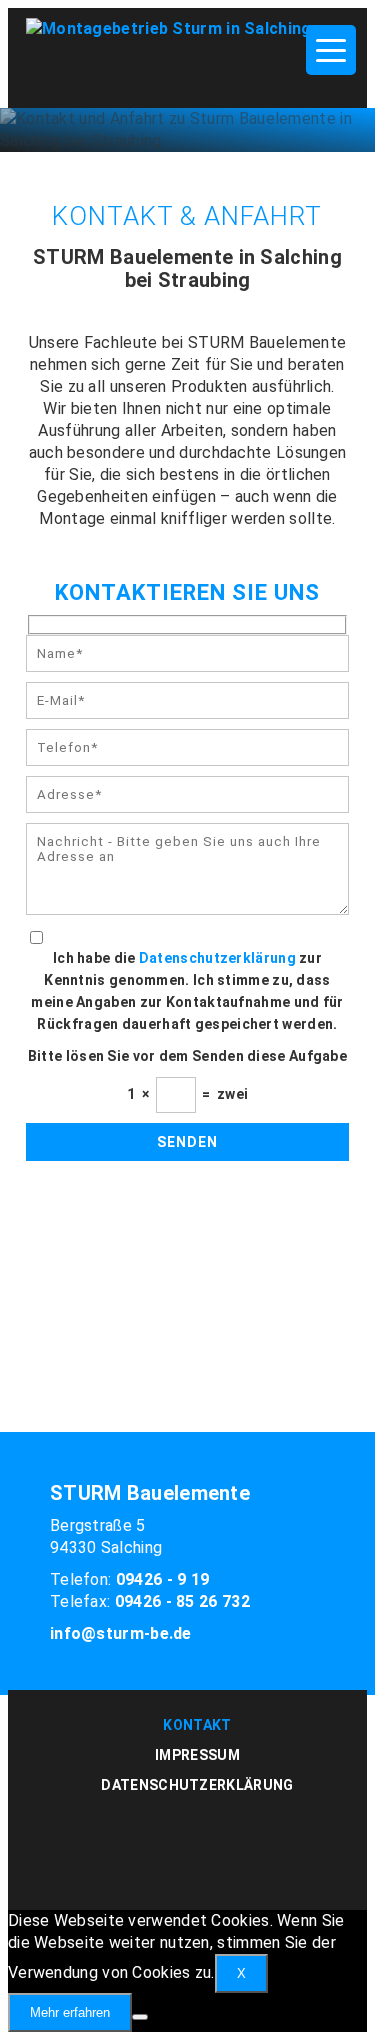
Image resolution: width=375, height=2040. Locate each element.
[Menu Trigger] (331, 50)
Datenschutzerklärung (217, 958)
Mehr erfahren (70, 2012)
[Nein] (140, 2017)
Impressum (197, 1755)
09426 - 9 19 (163, 1579)
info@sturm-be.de (121, 1633)
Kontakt (197, 1725)
